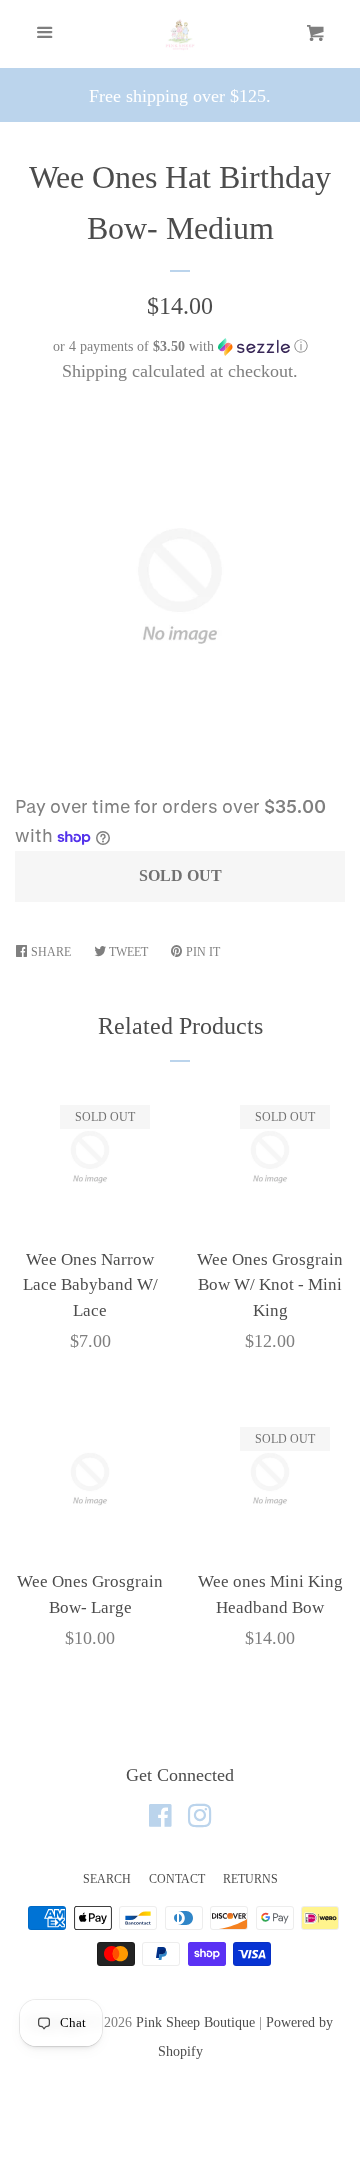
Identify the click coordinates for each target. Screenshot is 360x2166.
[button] (180, 347)
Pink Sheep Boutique (195, 2022)
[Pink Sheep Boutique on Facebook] (160, 1819)
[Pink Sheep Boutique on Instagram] (200, 1819)
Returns (250, 1879)
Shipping (94, 371)
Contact (177, 1879)
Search (107, 1879)
